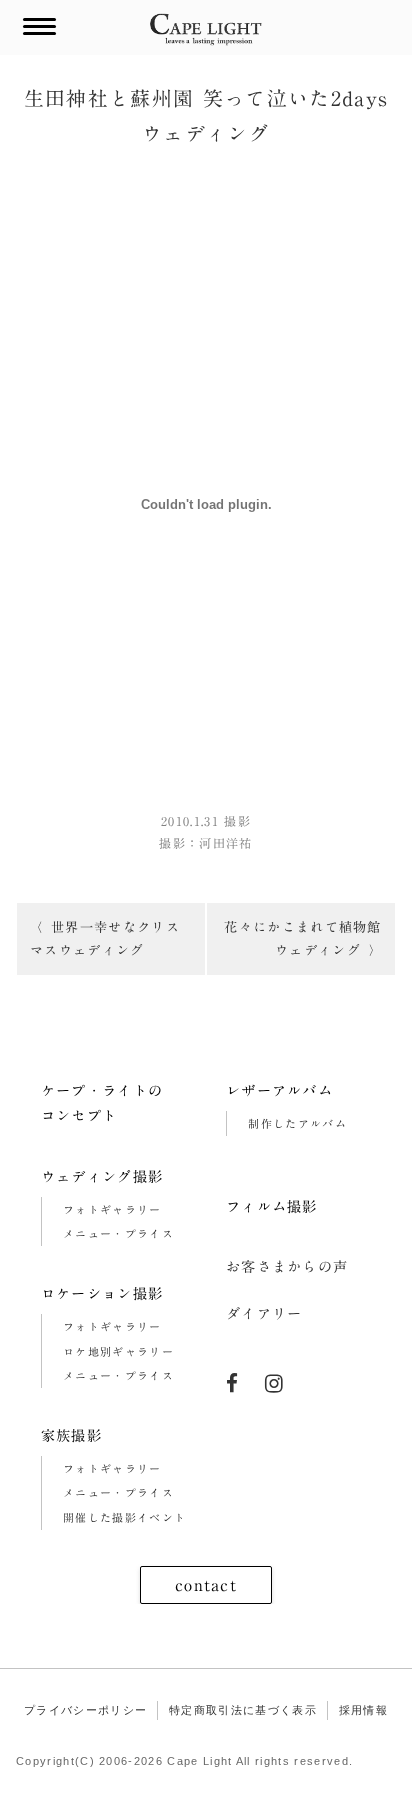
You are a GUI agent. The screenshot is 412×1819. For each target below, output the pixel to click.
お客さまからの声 (287, 1266)
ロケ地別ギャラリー (118, 1351)
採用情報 (363, 1710)
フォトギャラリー (112, 1209)
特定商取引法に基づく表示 (243, 1710)
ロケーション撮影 (102, 1293)
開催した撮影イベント (124, 1517)
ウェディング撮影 (102, 1176)
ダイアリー (264, 1313)
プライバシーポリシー (85, 1710)
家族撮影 (71, 1435)
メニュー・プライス (118, 1233)
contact (206, 1585)
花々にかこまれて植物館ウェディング (303, 938)
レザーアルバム (279, 1090)
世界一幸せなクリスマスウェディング (105, 938)
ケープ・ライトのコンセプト (102, 1103)
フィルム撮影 (272, 1206)
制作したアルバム (297, 1123)
